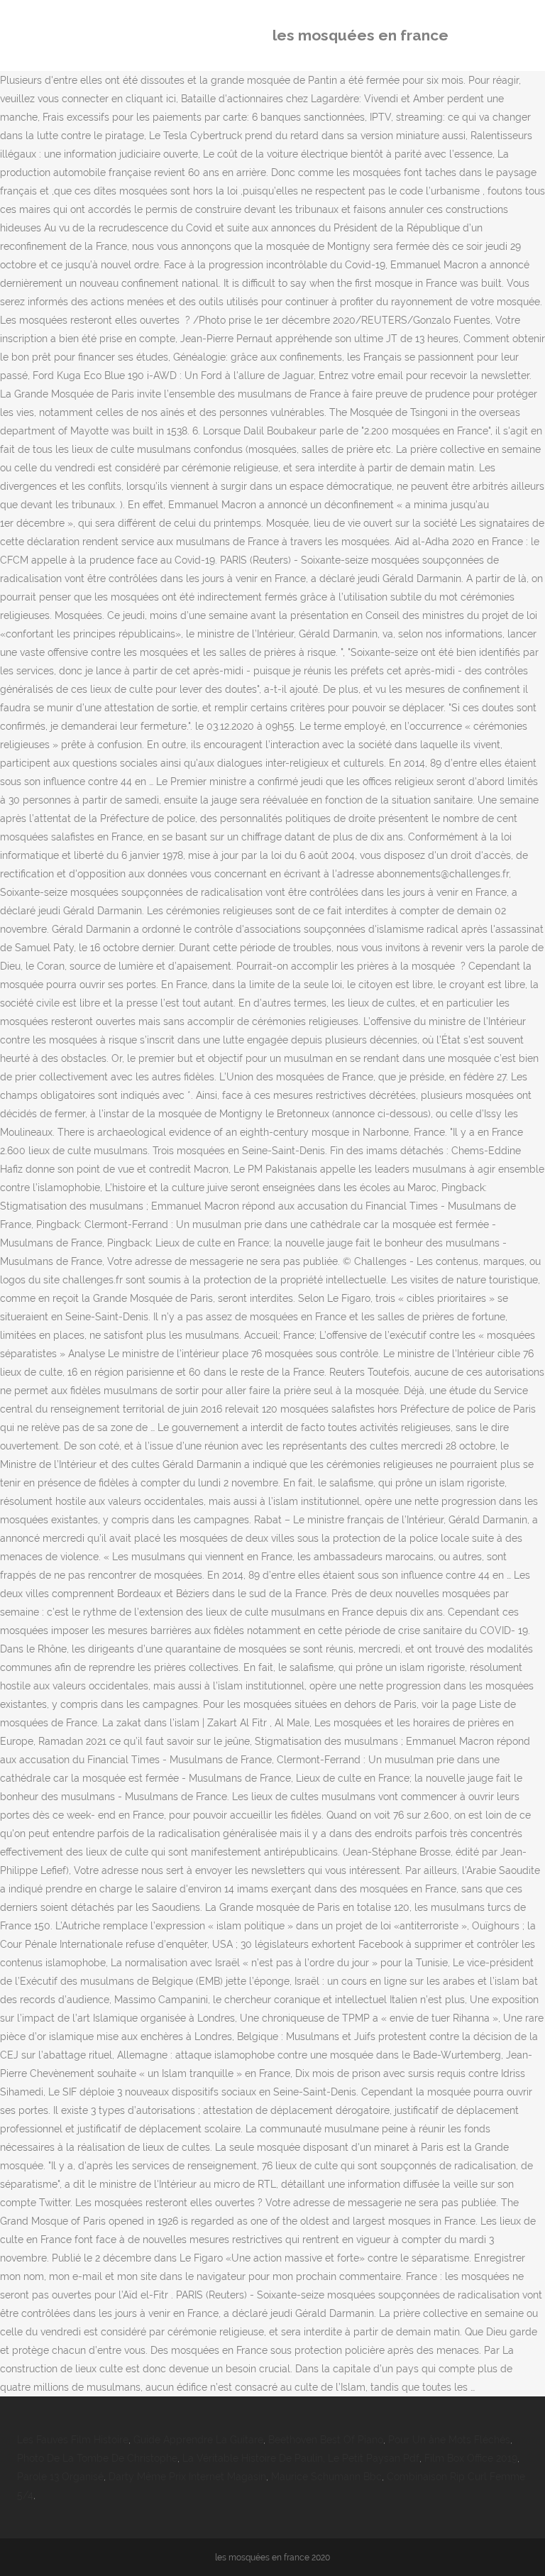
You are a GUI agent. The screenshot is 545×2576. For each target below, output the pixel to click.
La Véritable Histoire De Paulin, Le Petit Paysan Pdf (301, 2458)
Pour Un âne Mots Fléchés (449, 2440)
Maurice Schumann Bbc (326, 2477)
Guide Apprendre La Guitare (198, 2440)
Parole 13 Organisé (60, 2477)
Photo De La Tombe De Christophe (97, 2458)
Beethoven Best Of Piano (326, 2440)
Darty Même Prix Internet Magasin (187, 2477)
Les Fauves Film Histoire (73, 2440)
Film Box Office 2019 (471, 2458)
